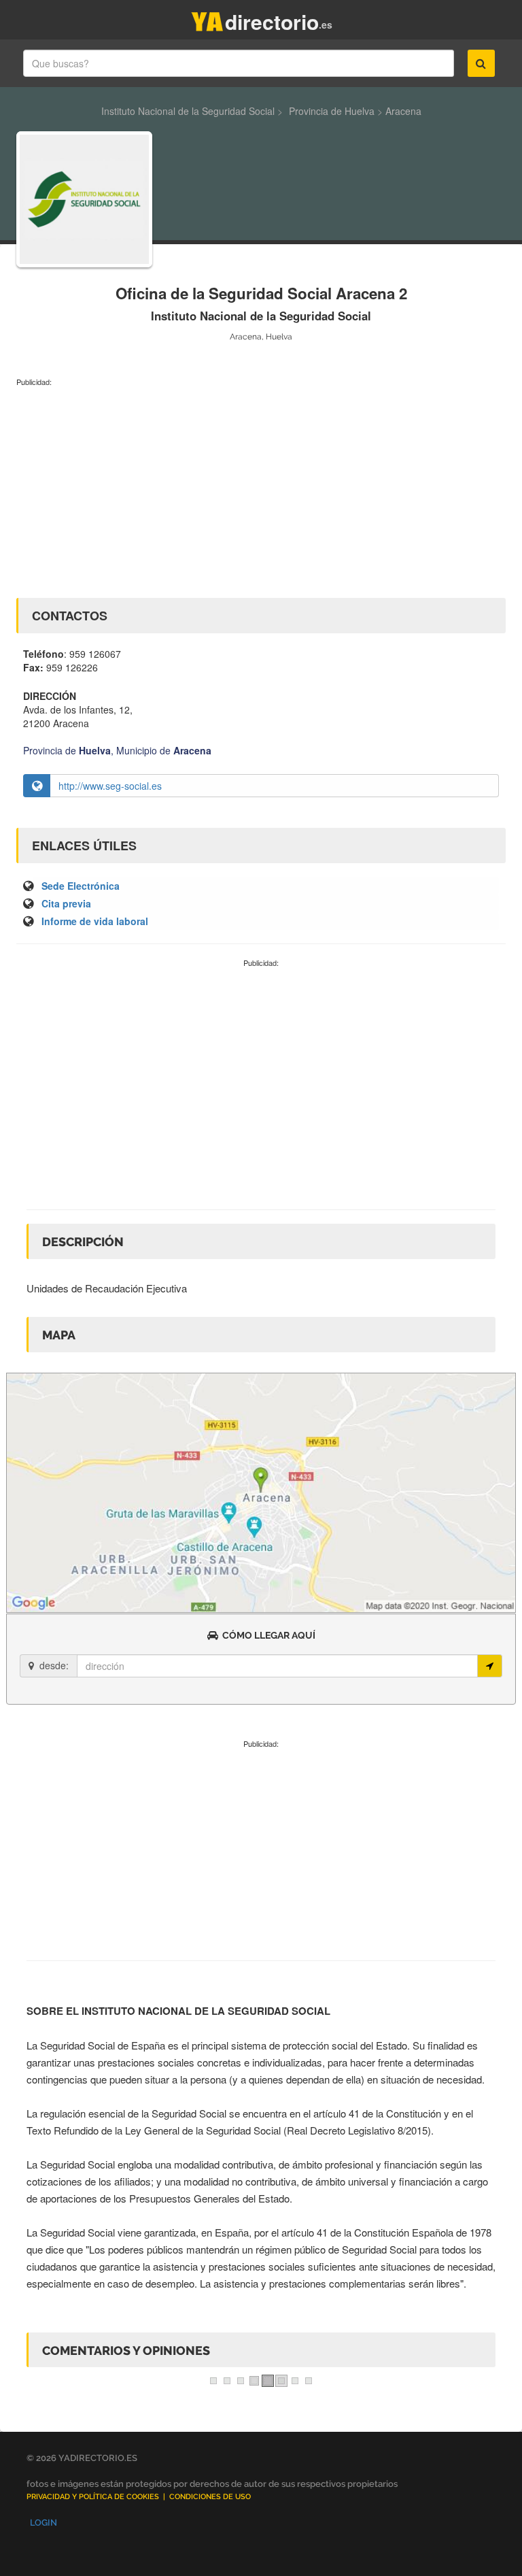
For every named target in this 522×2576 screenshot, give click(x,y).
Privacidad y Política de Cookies (93, 2497)
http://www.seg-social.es (110, 786)
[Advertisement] (261, 489)
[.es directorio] (207, 19)
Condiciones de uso (210, 2497)
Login (43, 2523)
